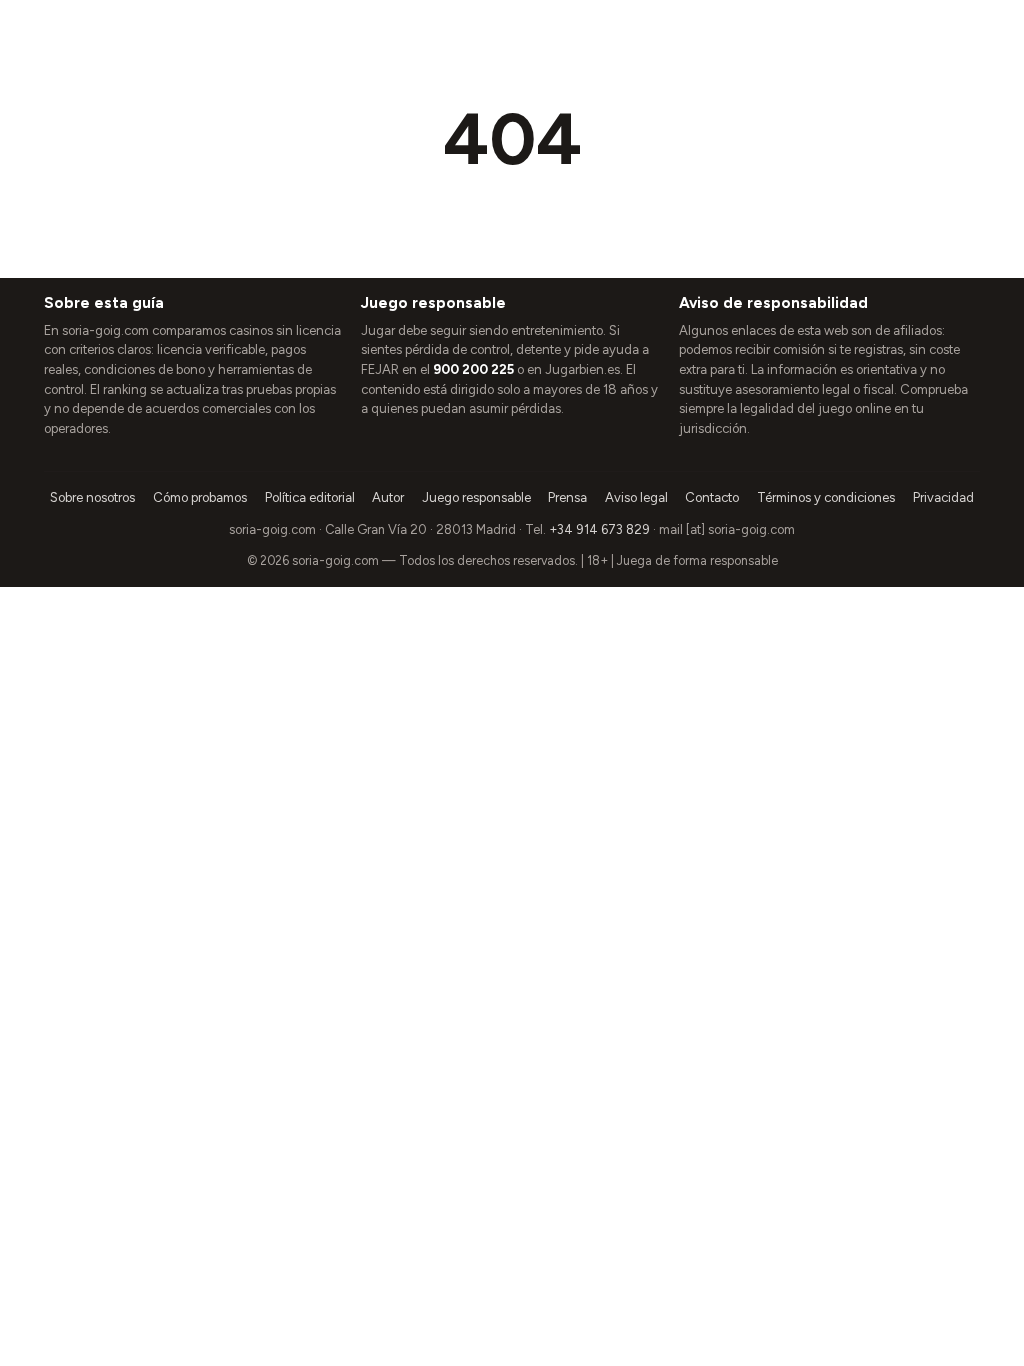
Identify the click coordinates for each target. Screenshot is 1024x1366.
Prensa (567, 497)
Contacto (712, 497)
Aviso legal (636, 497)
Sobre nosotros (92, 497)
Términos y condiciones (826, 497)
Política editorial (310, 497)
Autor (388, 497)
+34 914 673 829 (599, 529)
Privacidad (943, 497)
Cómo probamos (200, 497)
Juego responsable (476, 497)
